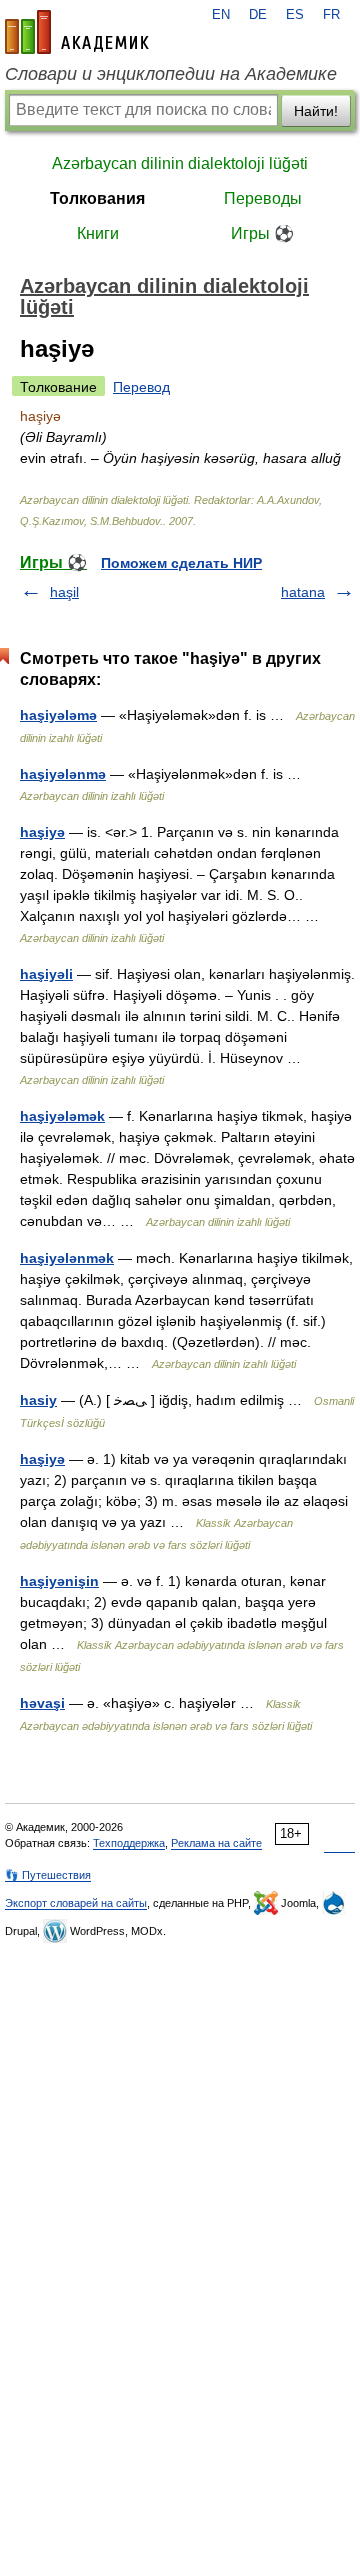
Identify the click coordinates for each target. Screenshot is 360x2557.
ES (295, 15)
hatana (303, 592)
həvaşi (42, 1703)
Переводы (263, 198)
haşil (64, 592)
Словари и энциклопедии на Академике (171, 74)
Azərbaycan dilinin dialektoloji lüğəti (180, 163)
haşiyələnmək (67, 1258)
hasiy (38, 1400)
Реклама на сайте (216, 1843)
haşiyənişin (59, 1581)
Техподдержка (129, 1843)
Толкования (97, 198)
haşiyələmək (62, 1116)
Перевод (141, 387)
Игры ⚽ (262, 233)
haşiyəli (46, 974)
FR (331, 15)
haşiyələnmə (63, 774)
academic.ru (77, 32)
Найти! (316, 111)
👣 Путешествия (48, 1875)
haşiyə (42, 832)
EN (221, 15)
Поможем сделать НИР (181, 563)
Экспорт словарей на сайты (76, 1903)
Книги (98, 233)
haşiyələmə (58, 715)
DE (258, 15)
